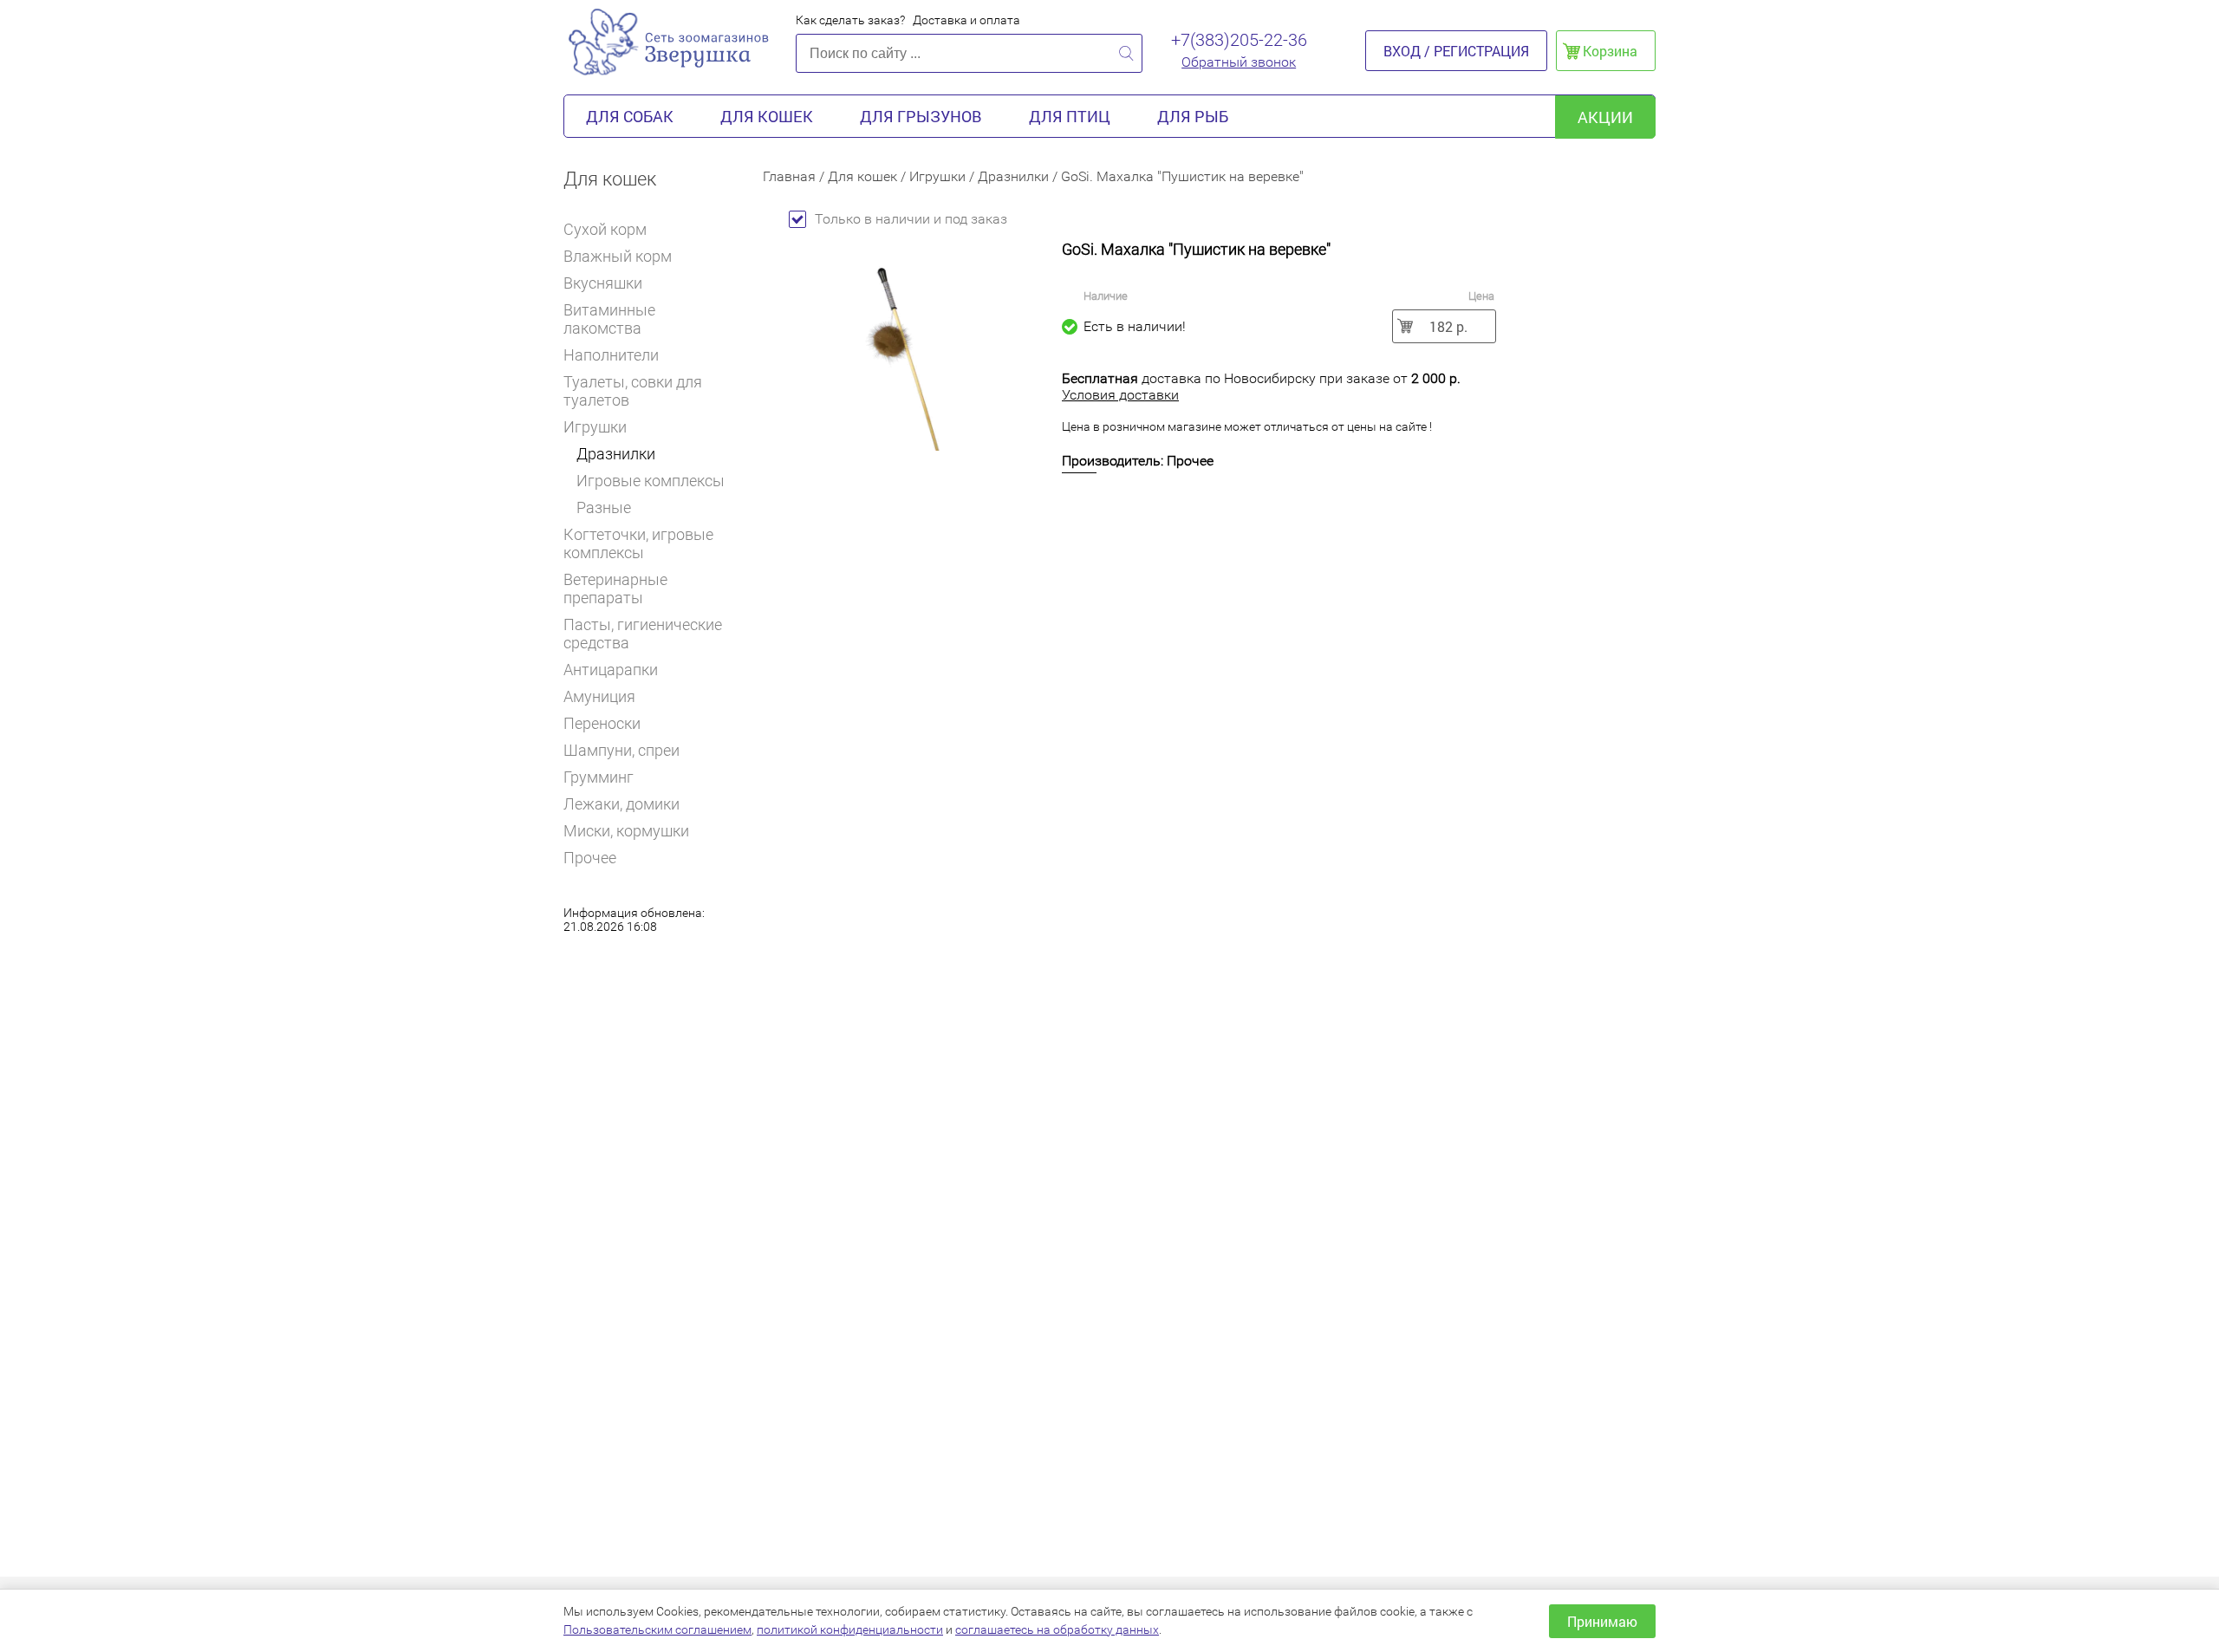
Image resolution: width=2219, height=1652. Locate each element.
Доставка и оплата (966, 20)
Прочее (590, 858)
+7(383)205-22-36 (1239, 40)
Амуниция (599, 696)
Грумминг (599, 777)
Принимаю (1602, 1621)
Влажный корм (618, 256)
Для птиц (1070, 116)
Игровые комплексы (651, 481)
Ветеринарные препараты (615, 589)
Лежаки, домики (621, 804)
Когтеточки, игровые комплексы (638, 543)
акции (1605, 117)
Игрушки (595, 427)
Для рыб (1193, 116)
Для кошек (767, 116)
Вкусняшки (603, 283)
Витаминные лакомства (609, 319)
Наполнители (611, 355)
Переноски (602, 723)
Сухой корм (605, 229)
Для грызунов (921, 116)
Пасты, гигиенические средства (643, 634)
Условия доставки (1120, 395)
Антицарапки (611, 670)
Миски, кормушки (626, 831)
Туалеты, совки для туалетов (633, 391)
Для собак (630, 116)
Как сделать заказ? (850, 20)
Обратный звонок (1239, 62)
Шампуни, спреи (621, 750)
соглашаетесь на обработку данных (1057, 1629)
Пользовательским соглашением (657, 1629)
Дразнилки (616, 454)
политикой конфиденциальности (850, 1629)
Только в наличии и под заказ (911, 219)
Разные (604, 507)
